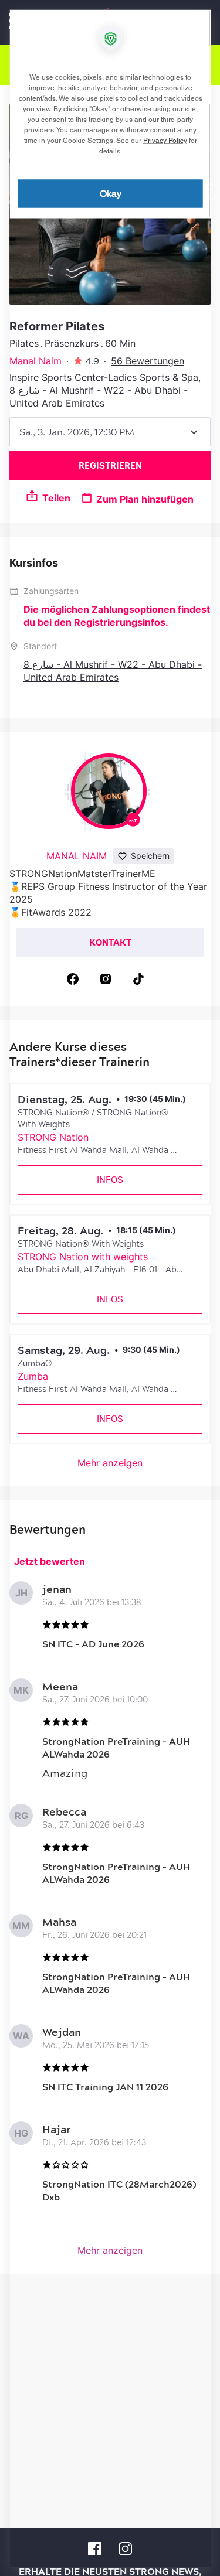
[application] (110, 1288)
